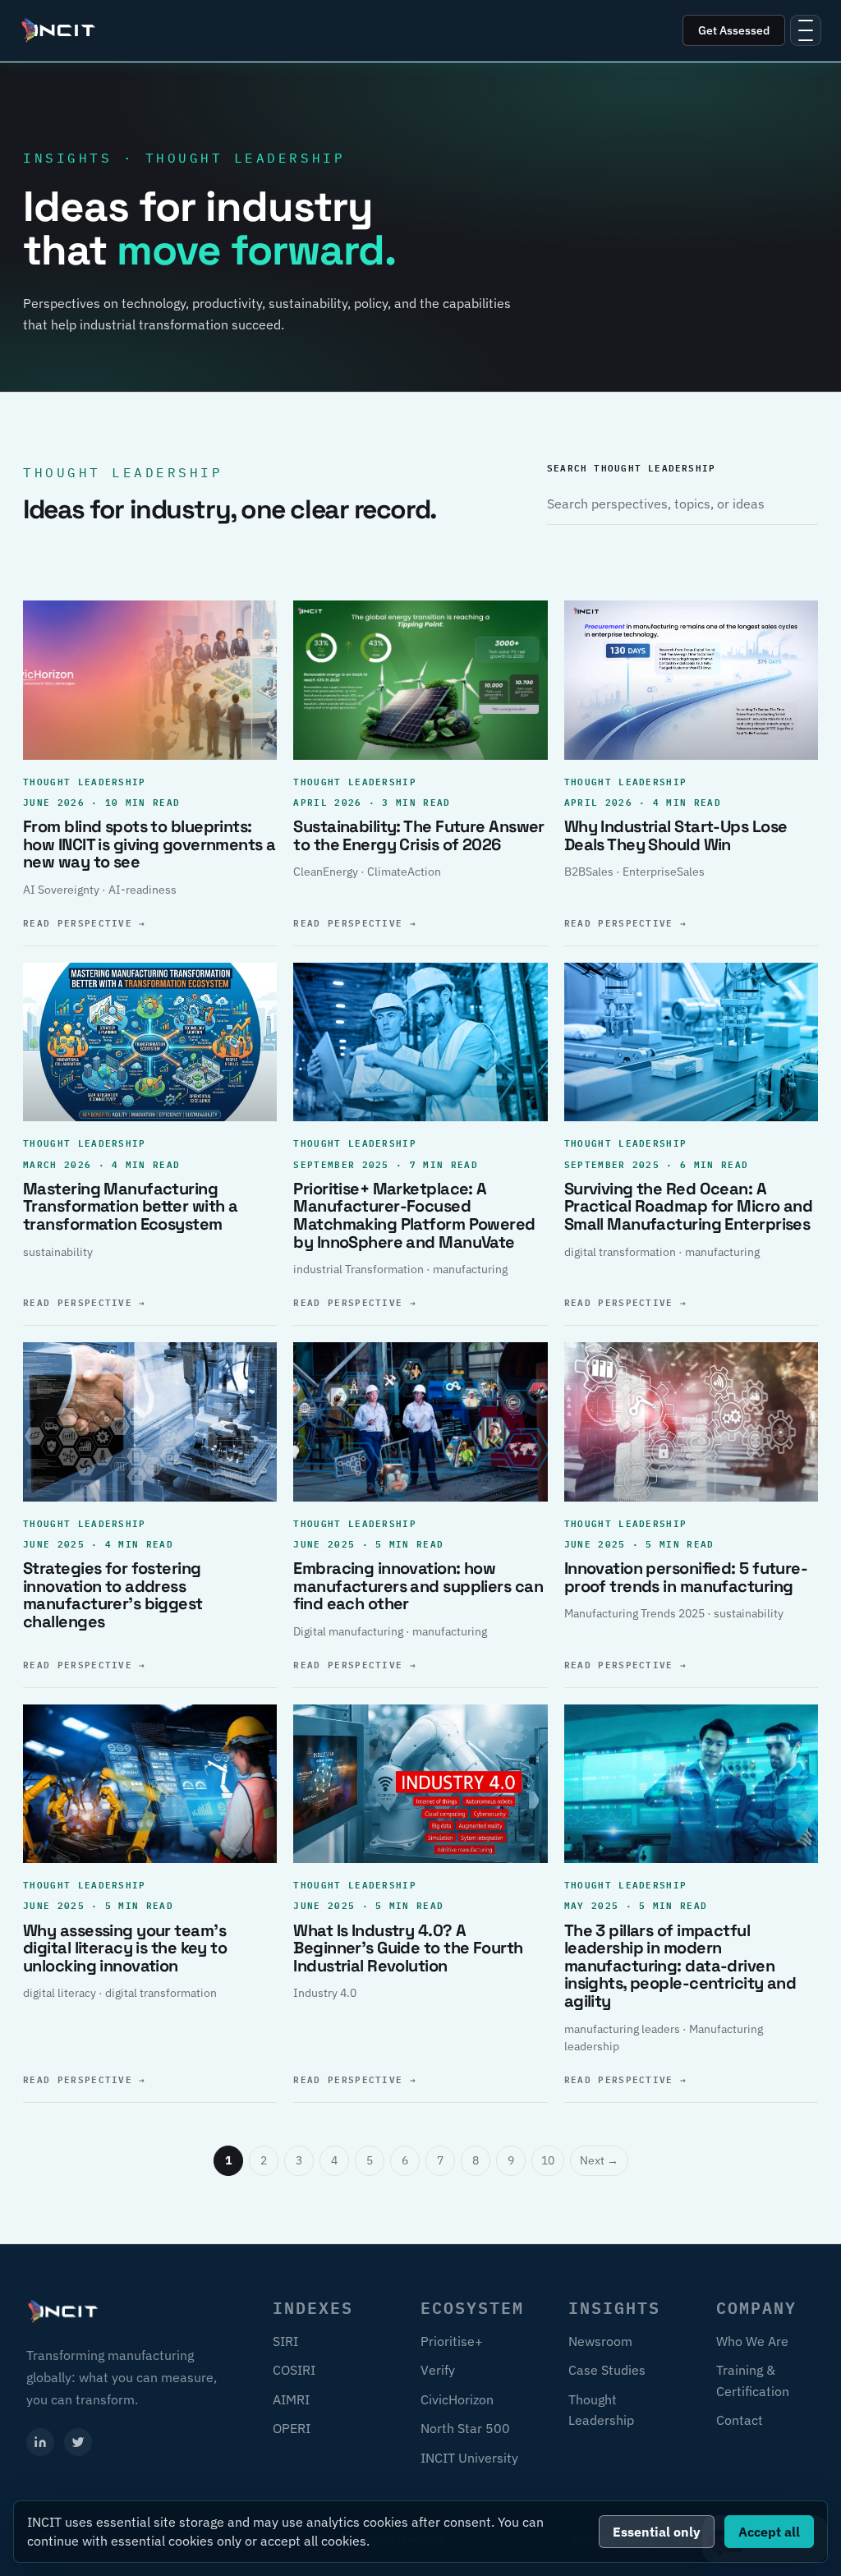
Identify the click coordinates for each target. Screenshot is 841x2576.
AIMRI (291, 2399)
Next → (599, 2160)
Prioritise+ (452, 2341)
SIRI (285, 2341)
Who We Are (752, 2341)
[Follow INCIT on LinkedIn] (40, 2442)
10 (548, 2160)
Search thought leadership (631, 467)
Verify (438, 2370)
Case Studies (607, 2370)
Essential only (657, 2532)
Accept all (769, 2532)
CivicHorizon (457, 2399)
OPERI (292, 2428)
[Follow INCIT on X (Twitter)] (78, 2442)
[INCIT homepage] (59, 30)
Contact (740, 2420)
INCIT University (469, 2458)
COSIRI (294, 2370)
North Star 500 (465, 2428)
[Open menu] (806, 30)
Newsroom (600, 2341)
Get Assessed (734, 30)
